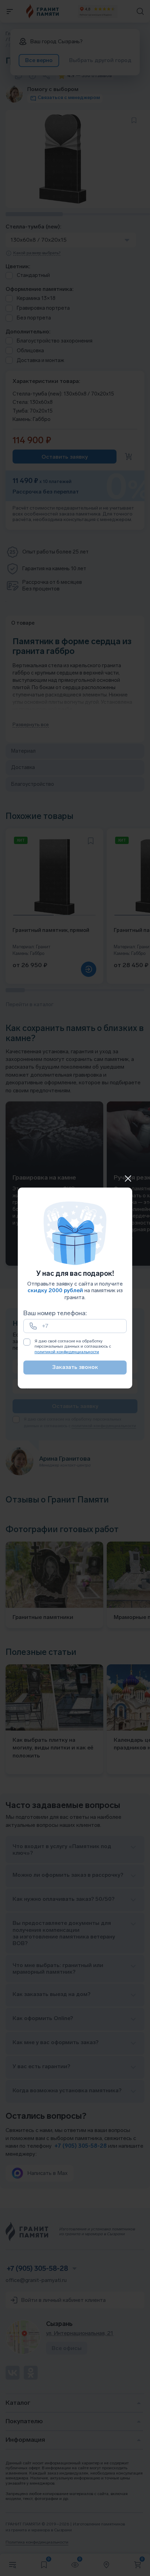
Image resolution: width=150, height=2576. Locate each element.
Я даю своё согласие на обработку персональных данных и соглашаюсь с (73, 1346)
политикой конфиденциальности (67, 1352)
